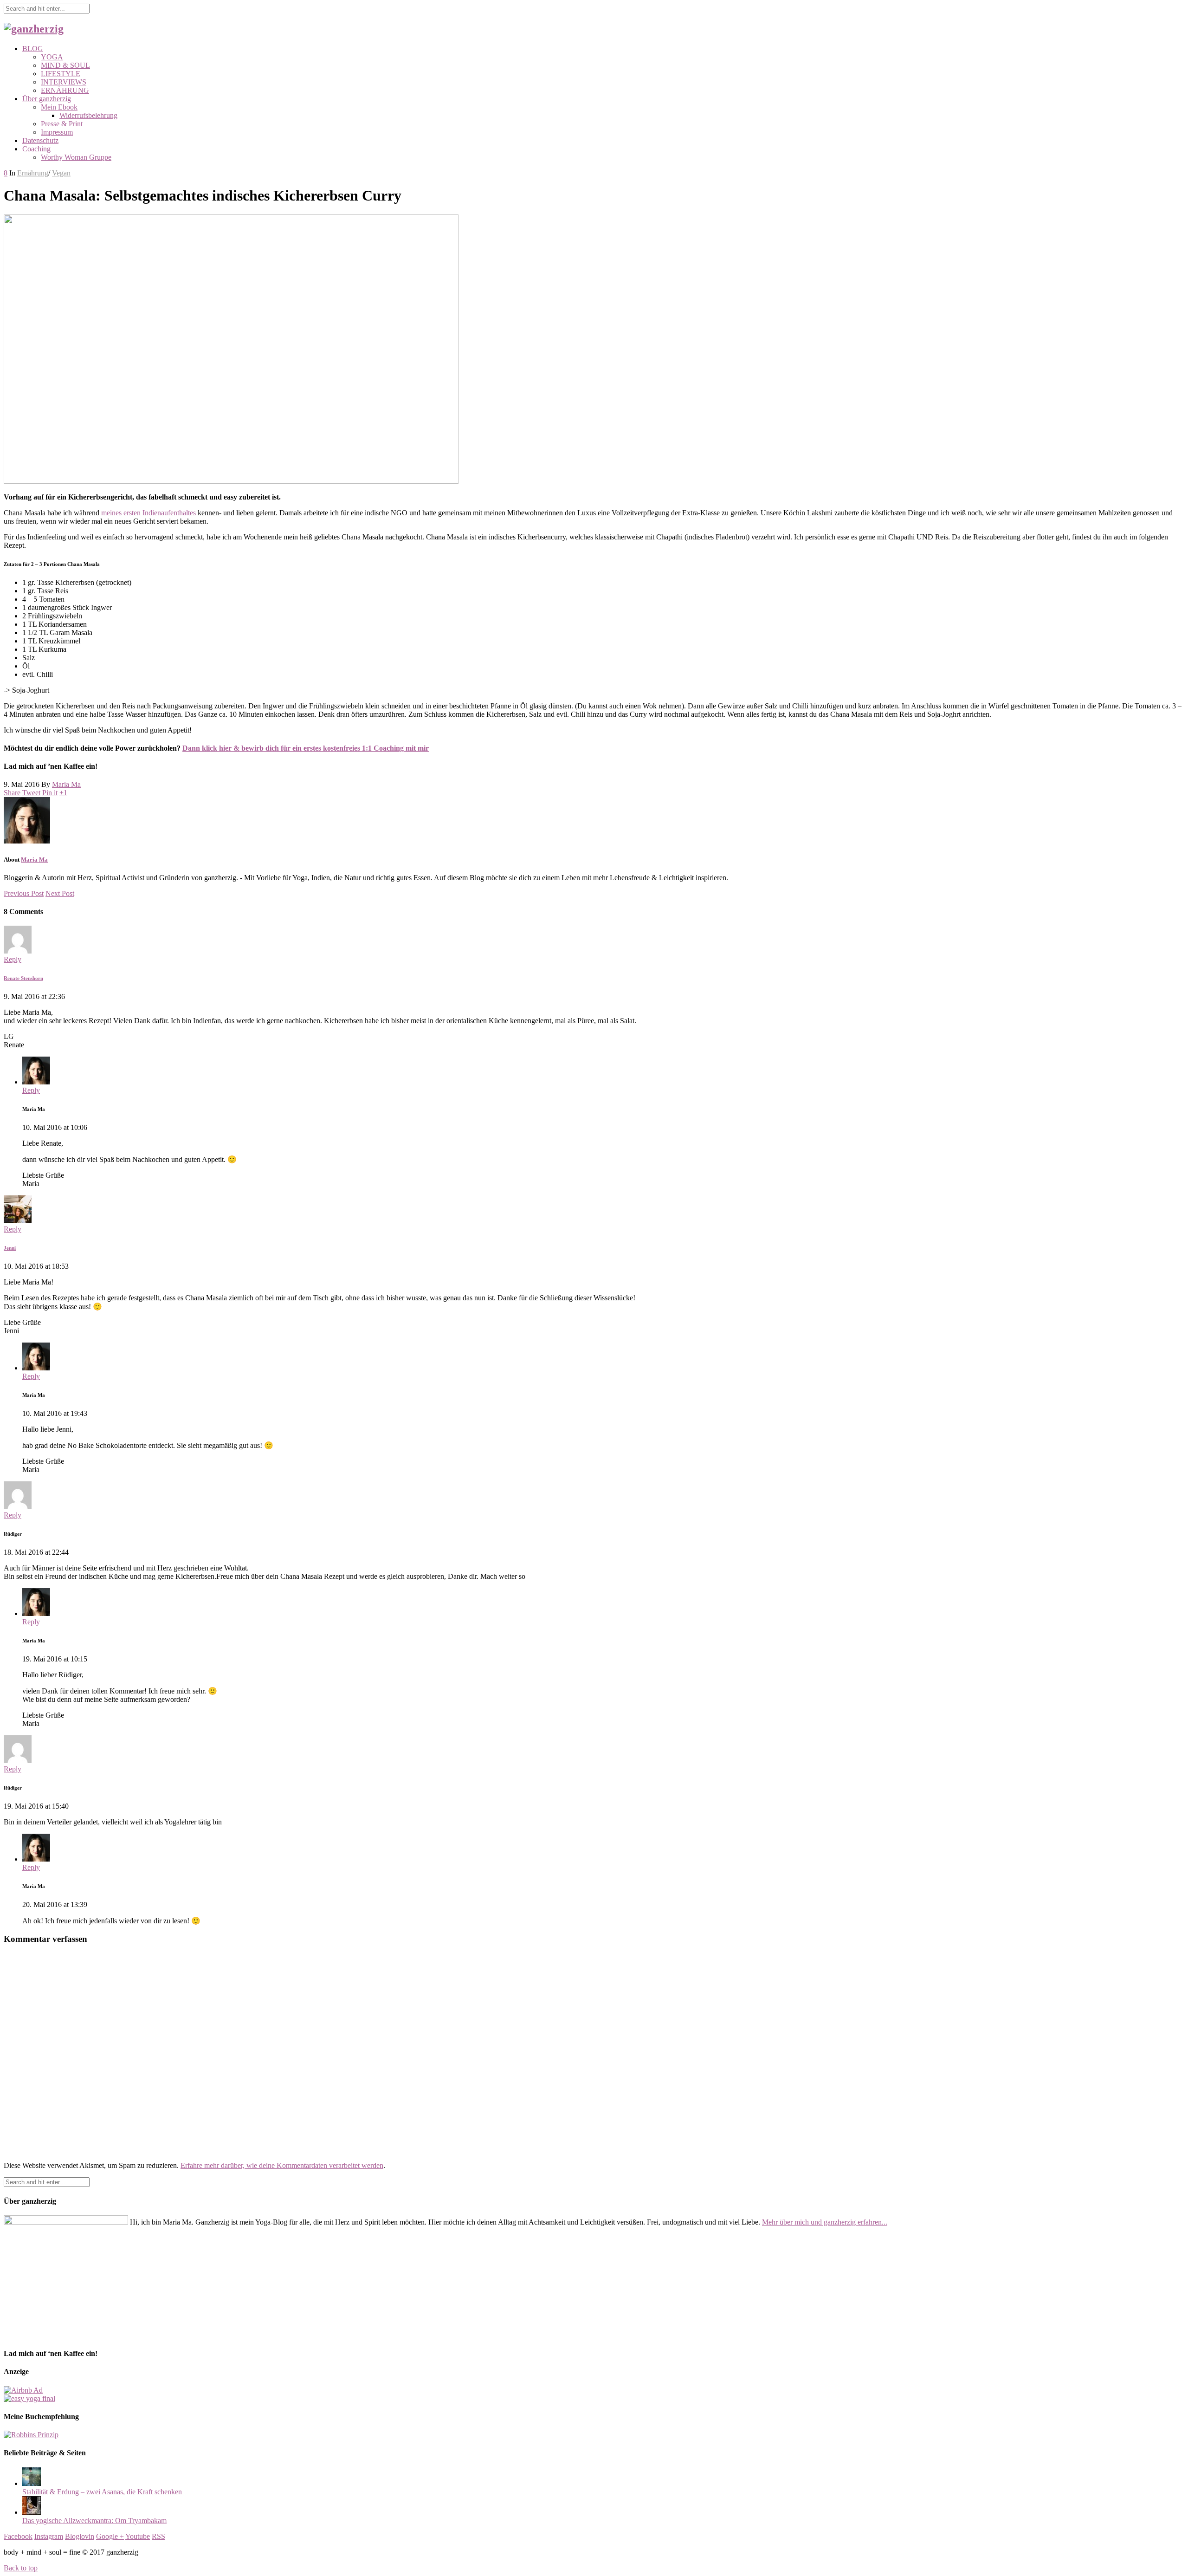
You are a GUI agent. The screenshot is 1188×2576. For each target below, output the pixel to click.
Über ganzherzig (47, 99)
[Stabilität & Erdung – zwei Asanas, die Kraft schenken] (32, 2483)
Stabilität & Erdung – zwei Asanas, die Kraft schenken (102, 2492)
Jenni (10, 1248)
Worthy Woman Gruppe (76, 157)
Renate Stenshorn (23, 978)
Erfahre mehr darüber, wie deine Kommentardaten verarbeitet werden (282, 2165)
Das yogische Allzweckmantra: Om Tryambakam (94, 2521)
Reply (13, 959)
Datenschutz (40, 140)
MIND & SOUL (65, 65)
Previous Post (24, 893)
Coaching (36, 149)
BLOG (33, 49)
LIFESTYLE (61, 74)
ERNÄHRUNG (65, 90)
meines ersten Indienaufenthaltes (148, 513)
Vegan (61, 173)
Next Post (60, 893)
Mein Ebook (59, 107)
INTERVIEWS (64, 82)
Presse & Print (62, 124)
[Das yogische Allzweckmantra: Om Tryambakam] (32, 2512)
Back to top (21, 2568)
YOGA (52, 57)
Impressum (57, 132)
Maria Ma (66, 784)
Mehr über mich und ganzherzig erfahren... (825, 2222)
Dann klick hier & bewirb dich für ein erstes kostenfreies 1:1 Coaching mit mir (306, 748)
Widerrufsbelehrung (88, 115)
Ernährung (33, 173)
